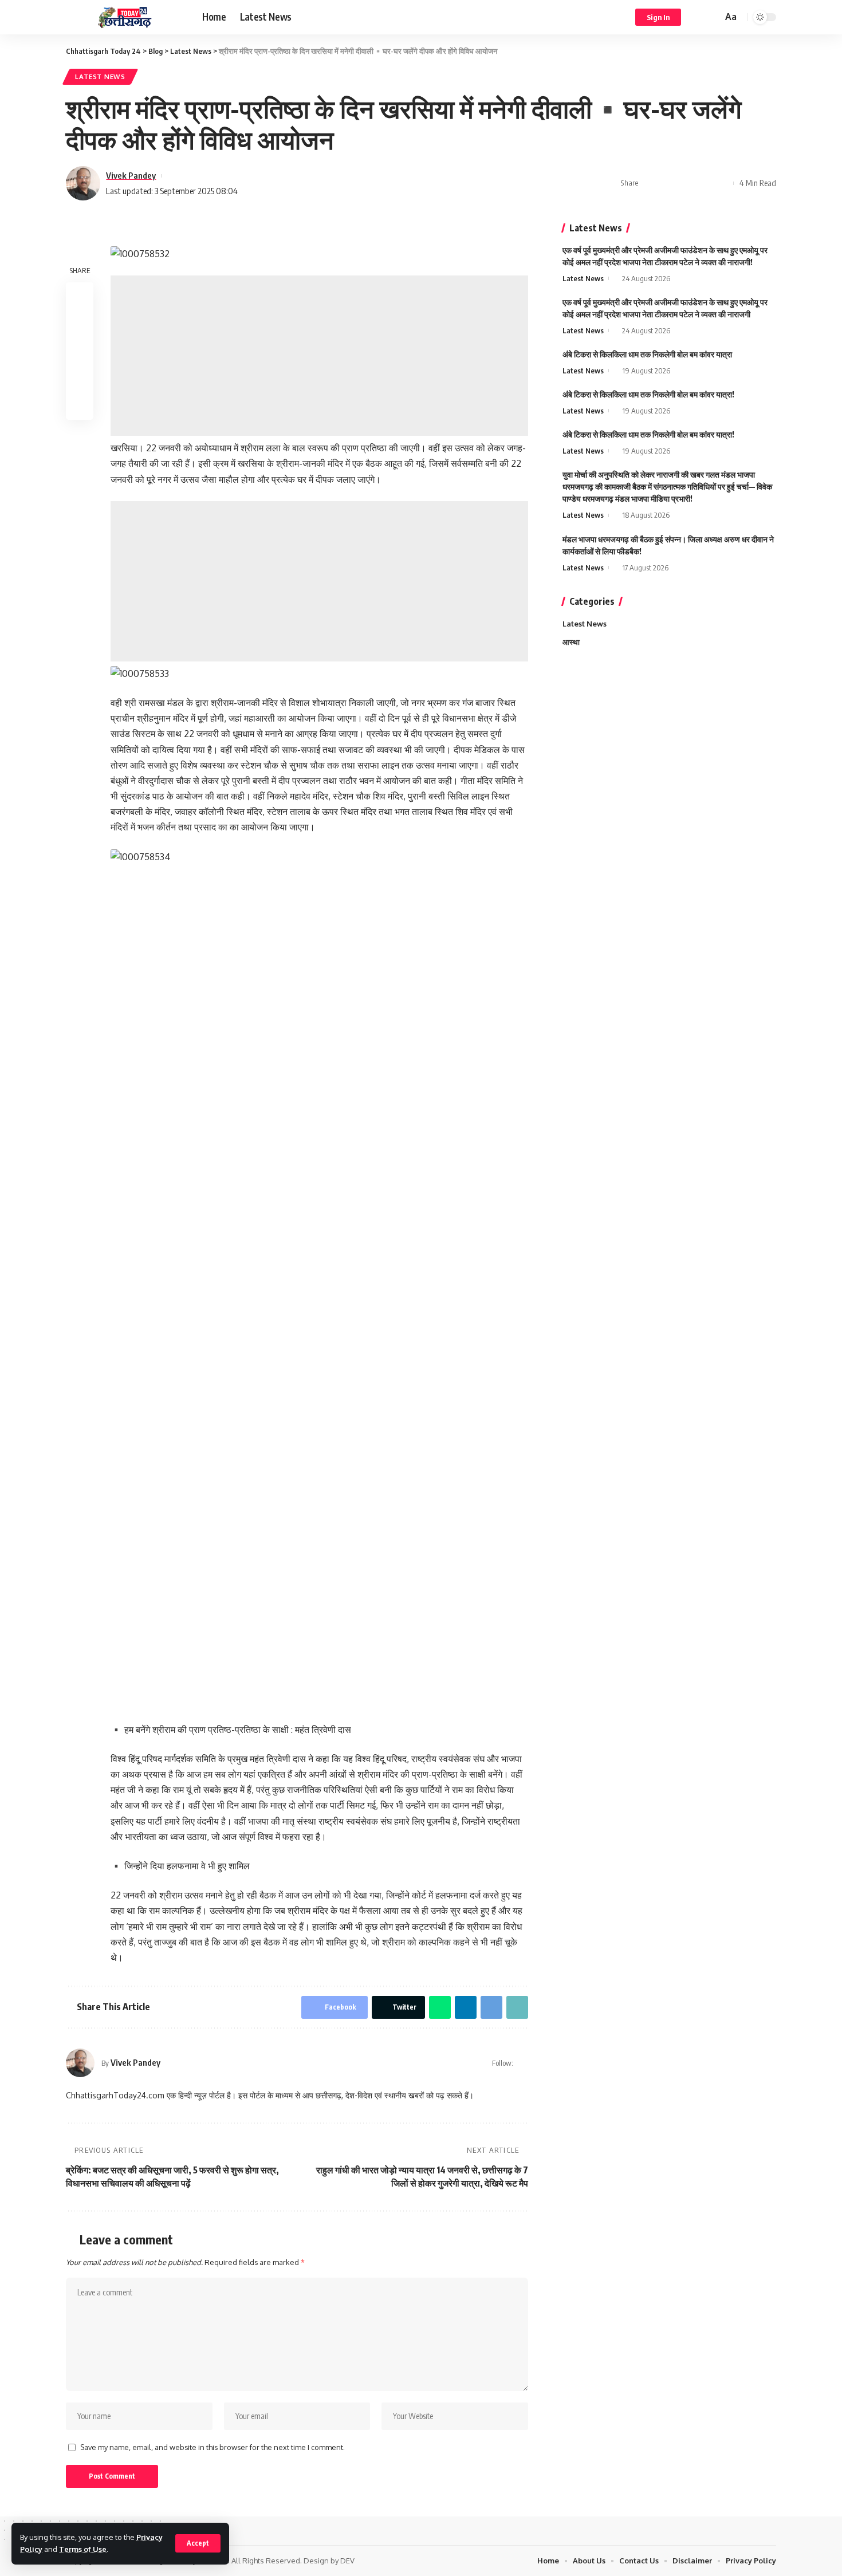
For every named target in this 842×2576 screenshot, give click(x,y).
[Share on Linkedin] (704, 183)
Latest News (100, 76)
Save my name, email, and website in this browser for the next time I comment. (213, 2447)
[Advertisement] (319, 356)
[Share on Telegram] (722, 183)
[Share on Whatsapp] (686, 183)
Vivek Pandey (131, 175)
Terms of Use (83, 2549)
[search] (712, 17)
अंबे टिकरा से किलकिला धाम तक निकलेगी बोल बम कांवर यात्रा (647, 354)
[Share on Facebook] (651, 183)
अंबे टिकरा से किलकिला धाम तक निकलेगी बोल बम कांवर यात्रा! (648, 394)
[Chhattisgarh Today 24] (125, 17)
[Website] (523, 2063)
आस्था (571, 642)
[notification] (697, 17)
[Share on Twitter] (668, 183)
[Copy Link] (517, 2007)
